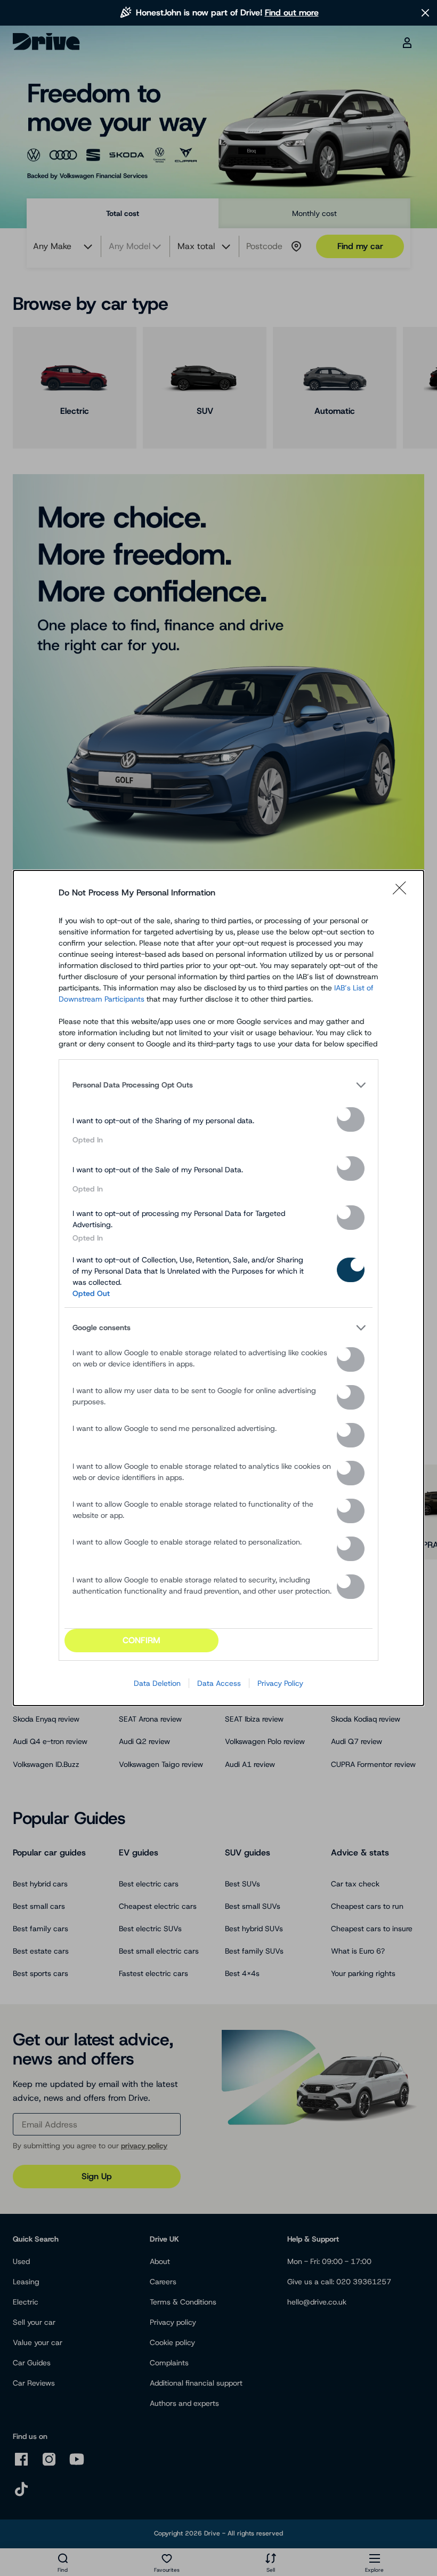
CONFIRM (141, 1640)
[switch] (351, 1119)
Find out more (292, 13)
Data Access (219, 1683)
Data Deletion (157, 1683)
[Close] (403, 893)
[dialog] (218, 1288)
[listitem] (218, 1085)
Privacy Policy (280, 1683)
